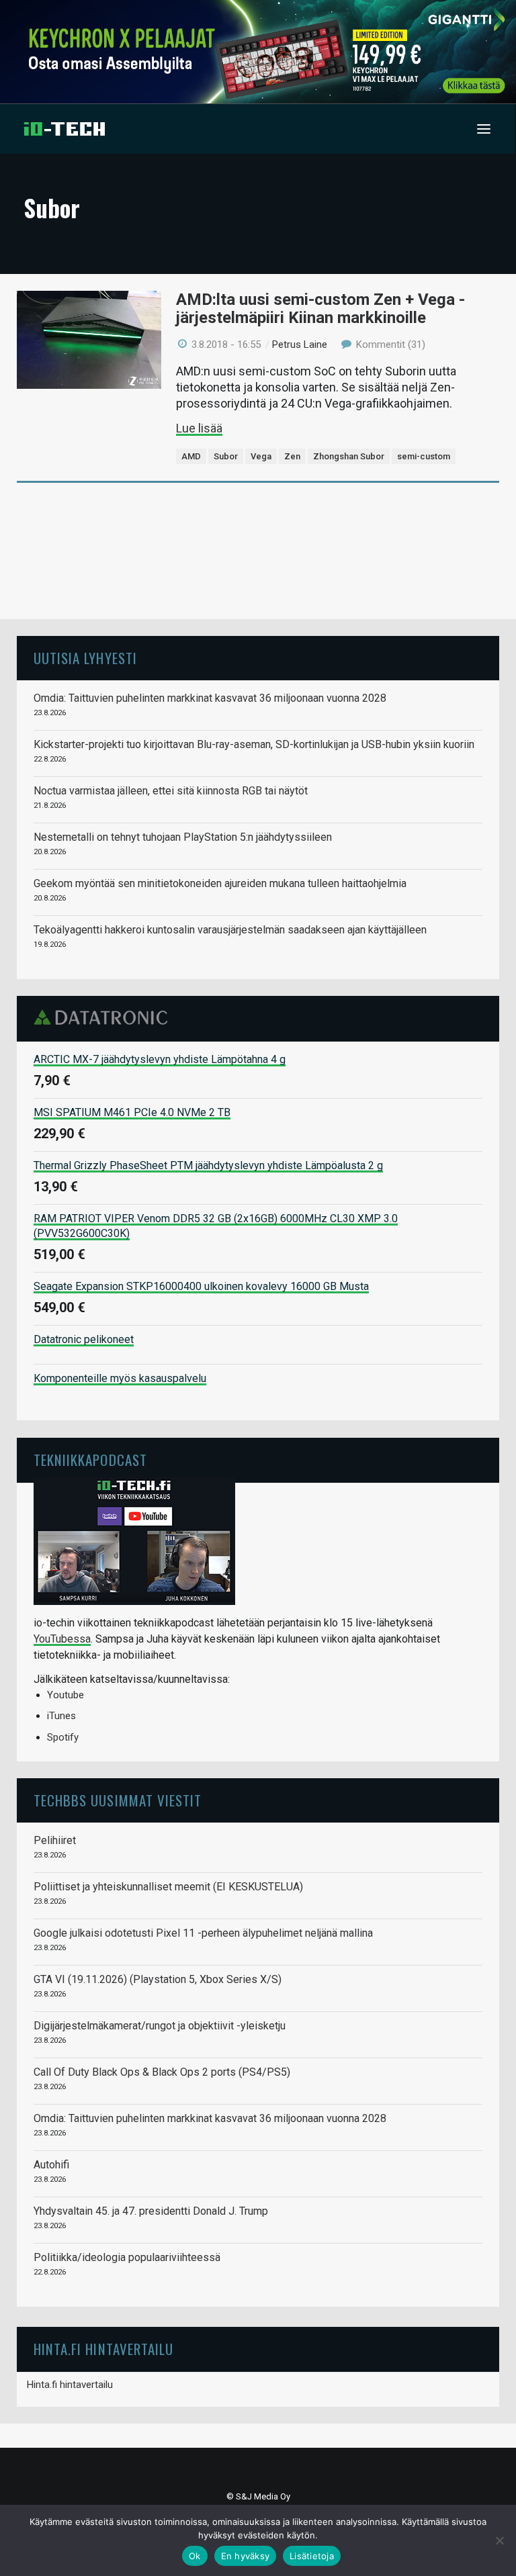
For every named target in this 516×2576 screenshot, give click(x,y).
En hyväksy (246, 2556)
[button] (484, 129)
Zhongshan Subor (349, 456)
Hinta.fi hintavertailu (70, 2385)
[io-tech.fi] (64, 129)
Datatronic (104, 1017)
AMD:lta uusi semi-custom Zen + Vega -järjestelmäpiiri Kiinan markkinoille (320, 309)
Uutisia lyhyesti (85, 658)
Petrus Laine (300, 344)
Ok (195, 2556)
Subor (226, 456)
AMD (191, 456)
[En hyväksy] (499, 2540)
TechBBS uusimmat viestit (118, 1800)
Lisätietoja (312, 2556)
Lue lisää (199, 428)
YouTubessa (62, 1639)
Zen (292, 456)
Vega (261, 456)
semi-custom (424, 456)
